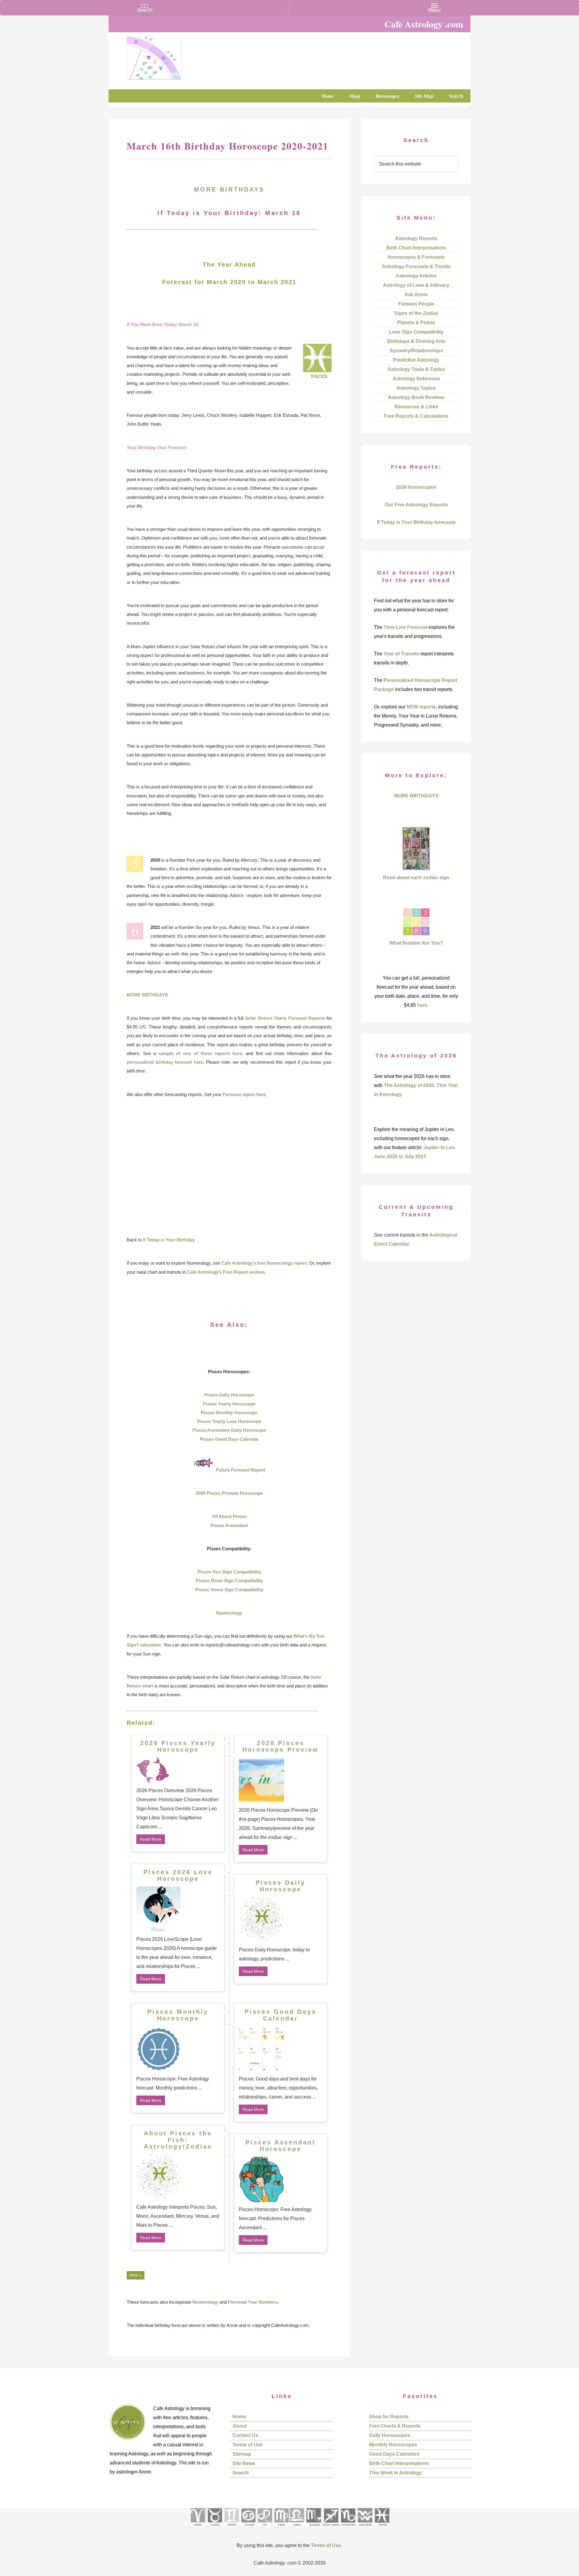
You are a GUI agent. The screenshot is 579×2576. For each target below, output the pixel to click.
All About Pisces (229, 1516)
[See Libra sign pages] (297, 2528)
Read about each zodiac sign (416, 878)
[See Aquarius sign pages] (365, 2528)
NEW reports (421, 707)
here (422, 1005)
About (240, 2426)
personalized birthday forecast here (165, 1062)
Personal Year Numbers (253, 2302)
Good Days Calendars (394, 2454)
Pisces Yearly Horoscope (229, 1404)
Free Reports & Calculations (416, 416)
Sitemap (242, 2454)
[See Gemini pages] (231, 2528)
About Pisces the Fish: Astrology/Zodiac (178, 2140)
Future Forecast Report (240, 1470)
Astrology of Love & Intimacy (416, 285)
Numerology (229, 1613)
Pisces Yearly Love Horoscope (229, 1421)
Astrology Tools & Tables (416, 369)
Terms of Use (248, 2445)
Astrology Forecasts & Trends (416, 266)
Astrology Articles (416, 276)
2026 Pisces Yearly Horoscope (178, 1746)
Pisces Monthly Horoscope (229, 1413)
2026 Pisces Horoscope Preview (281, 1746)
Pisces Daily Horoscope (229, 1395)
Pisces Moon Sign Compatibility (229, 1581)
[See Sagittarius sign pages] (331, 2528)
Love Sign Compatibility (416, 332)
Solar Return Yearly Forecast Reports (285, 1018)
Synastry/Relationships (416, 351)
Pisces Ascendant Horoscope (281, 2146)
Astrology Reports (416, 238)
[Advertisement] (229, 1167)
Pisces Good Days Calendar (229, 1439)
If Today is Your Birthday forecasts (416, 522)
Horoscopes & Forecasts (416, 257)
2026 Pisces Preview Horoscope (229, 1493)
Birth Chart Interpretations (416, 248)
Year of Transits (401, 654)
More (134, 2275)
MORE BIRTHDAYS (229, 189)
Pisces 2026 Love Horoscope (178, 1875)
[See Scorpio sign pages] (313, 2528)
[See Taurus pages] (214, 2528)
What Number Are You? (416, 943)
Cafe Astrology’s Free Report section (226, 1272)
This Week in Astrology (395, 2473)
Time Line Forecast (405, 627)
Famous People (416, 304)
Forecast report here (244, 1094)
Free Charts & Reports (395, 2426)
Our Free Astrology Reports (416, 505)
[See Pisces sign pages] (382, 2528)
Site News (244, 2463)
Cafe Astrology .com (172, 56)
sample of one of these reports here (200, 1053)
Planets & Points (416, 323)
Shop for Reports (389, 2417)
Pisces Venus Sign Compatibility (229, 1590)
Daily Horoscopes (390, 2435)
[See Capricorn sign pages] (348, 2528)
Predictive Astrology (416, 360)
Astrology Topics (416, 388)
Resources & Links (416, 407)
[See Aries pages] (198, 2528)
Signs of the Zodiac (416, 313)
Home (239, 2417)
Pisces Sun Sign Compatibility (229, 1572)
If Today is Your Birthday (169, 1240)
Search (241, 2473)
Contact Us (245, 2435)
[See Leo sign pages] (265, 2528)
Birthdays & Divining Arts (416, 341)
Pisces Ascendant (229, 1525)
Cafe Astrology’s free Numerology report (264, 1263)
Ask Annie (416, 295)
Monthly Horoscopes (393, 2445)
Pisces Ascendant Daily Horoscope (229, 1430)
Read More (151, 1839)
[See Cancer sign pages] (248, 2528)
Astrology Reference (416, 379)
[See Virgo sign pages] (281, 2528)
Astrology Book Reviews (416, 397)
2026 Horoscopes (416, 487)
